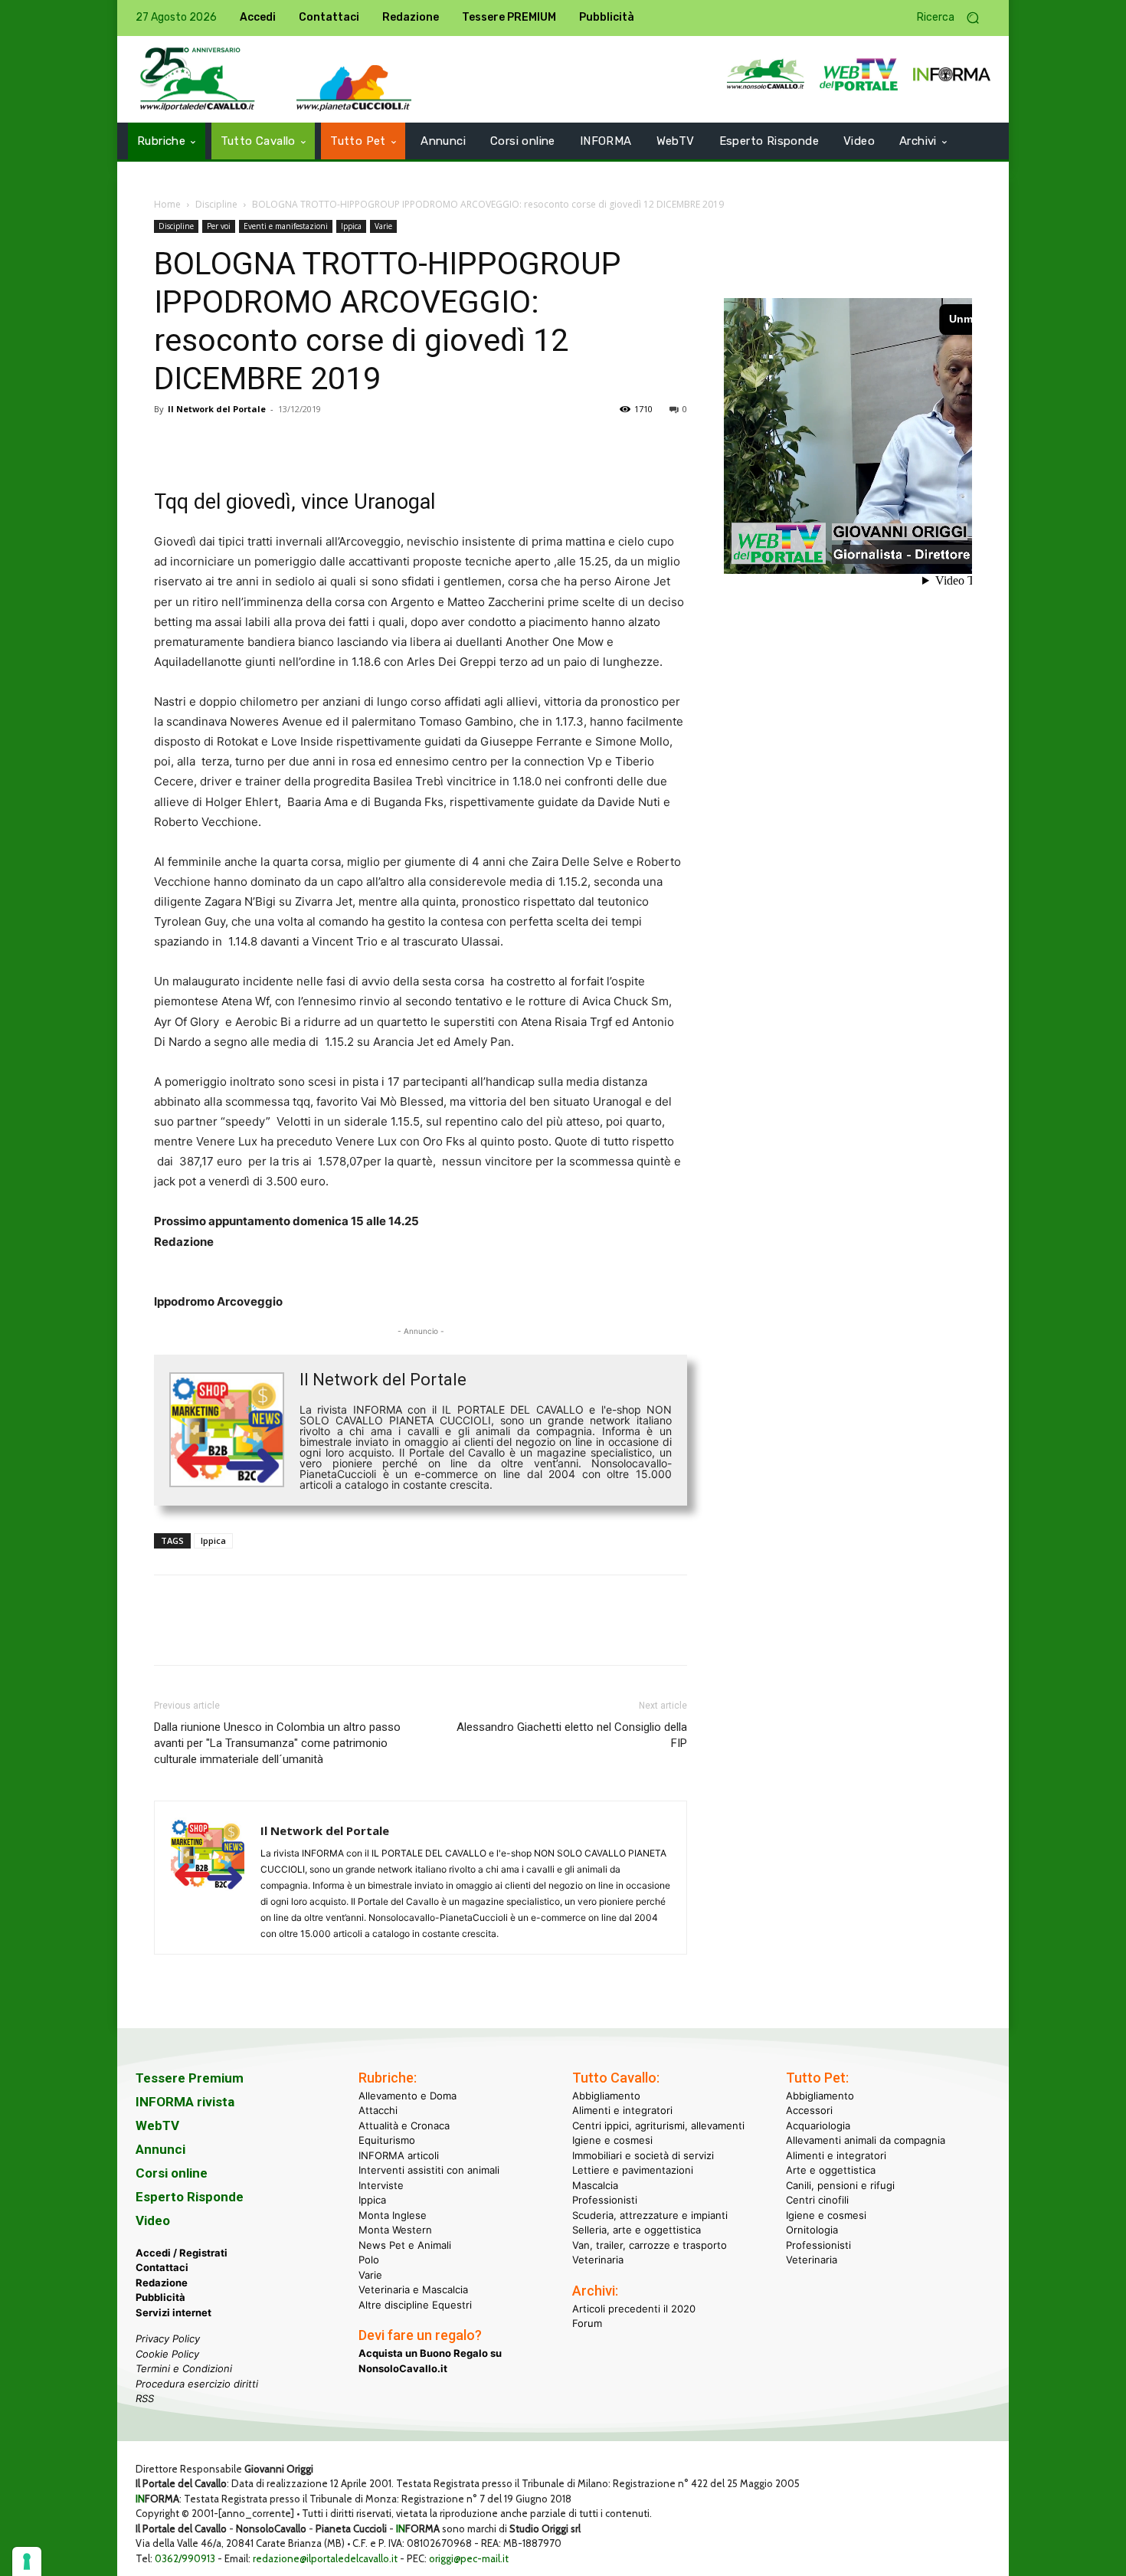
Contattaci (162, 2267)
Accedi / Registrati (182, 2253)
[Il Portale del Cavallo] (198, 79)
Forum (587, 2323)
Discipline (216, 204)
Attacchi (378, 2110)
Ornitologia (812, 2230)
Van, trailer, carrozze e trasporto (650, 2245)
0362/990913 (185, 2558)
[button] (954, 18)
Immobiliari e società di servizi (643, 2155)
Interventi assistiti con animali (429, 2170)
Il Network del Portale (217, 409)
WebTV (157, 2125)
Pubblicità (160, 2297)
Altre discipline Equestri (415, 2305)
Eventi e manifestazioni (286, 226)
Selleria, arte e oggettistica (637, 2230)
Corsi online (172, 2173)
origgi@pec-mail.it (469, 2558)
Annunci (160, 2149)
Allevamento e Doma (408, 2096)
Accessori (809, 2110)
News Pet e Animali (405, 2245)
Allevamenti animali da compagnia (866, 2140)
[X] (205, 444)
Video (153, 2220)
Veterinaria (598, 2260)
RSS (145, 2398)
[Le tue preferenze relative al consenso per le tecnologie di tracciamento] (27, 2561)
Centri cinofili (817, 2200)
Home (167, 204)
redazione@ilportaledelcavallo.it (325, 2558)
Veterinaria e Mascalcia (413, 2289)
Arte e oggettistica (831, 2170)
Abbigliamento (606, 2096)
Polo (369, 2260)
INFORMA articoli (399, 2155)
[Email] (310, 444)
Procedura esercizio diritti (197, 2384)
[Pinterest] (240, 444)
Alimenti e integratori (622, 2110)
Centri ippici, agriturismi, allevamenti (658, 2125)
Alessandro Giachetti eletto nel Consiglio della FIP (572, 1735)
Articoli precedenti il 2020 (634, 2309)
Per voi (219, 226)
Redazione (162, 2283)
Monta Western (395, 2230)
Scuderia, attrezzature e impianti (650, 2215)
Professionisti (605, 2200)
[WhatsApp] (275, 444)
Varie (383, 226)
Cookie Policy (167, 2354)
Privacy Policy (168, 2338)
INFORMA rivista (185, 2102)
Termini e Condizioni (184, 2368)
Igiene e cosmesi (612, 2140)
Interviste (381, 2185)
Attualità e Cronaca (404, 2125)
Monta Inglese (393, 2215)
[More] (381, 444)
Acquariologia (818, 2125)
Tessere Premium (190, 2078)
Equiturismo (387, 2140)
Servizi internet (173, 2312)
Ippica (351, 226)
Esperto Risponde (190, 2197)
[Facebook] (169, 444)
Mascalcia (595, 2185)
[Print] (345, 444)
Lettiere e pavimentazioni (633, 2170)
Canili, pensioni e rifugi (840, 2185)
